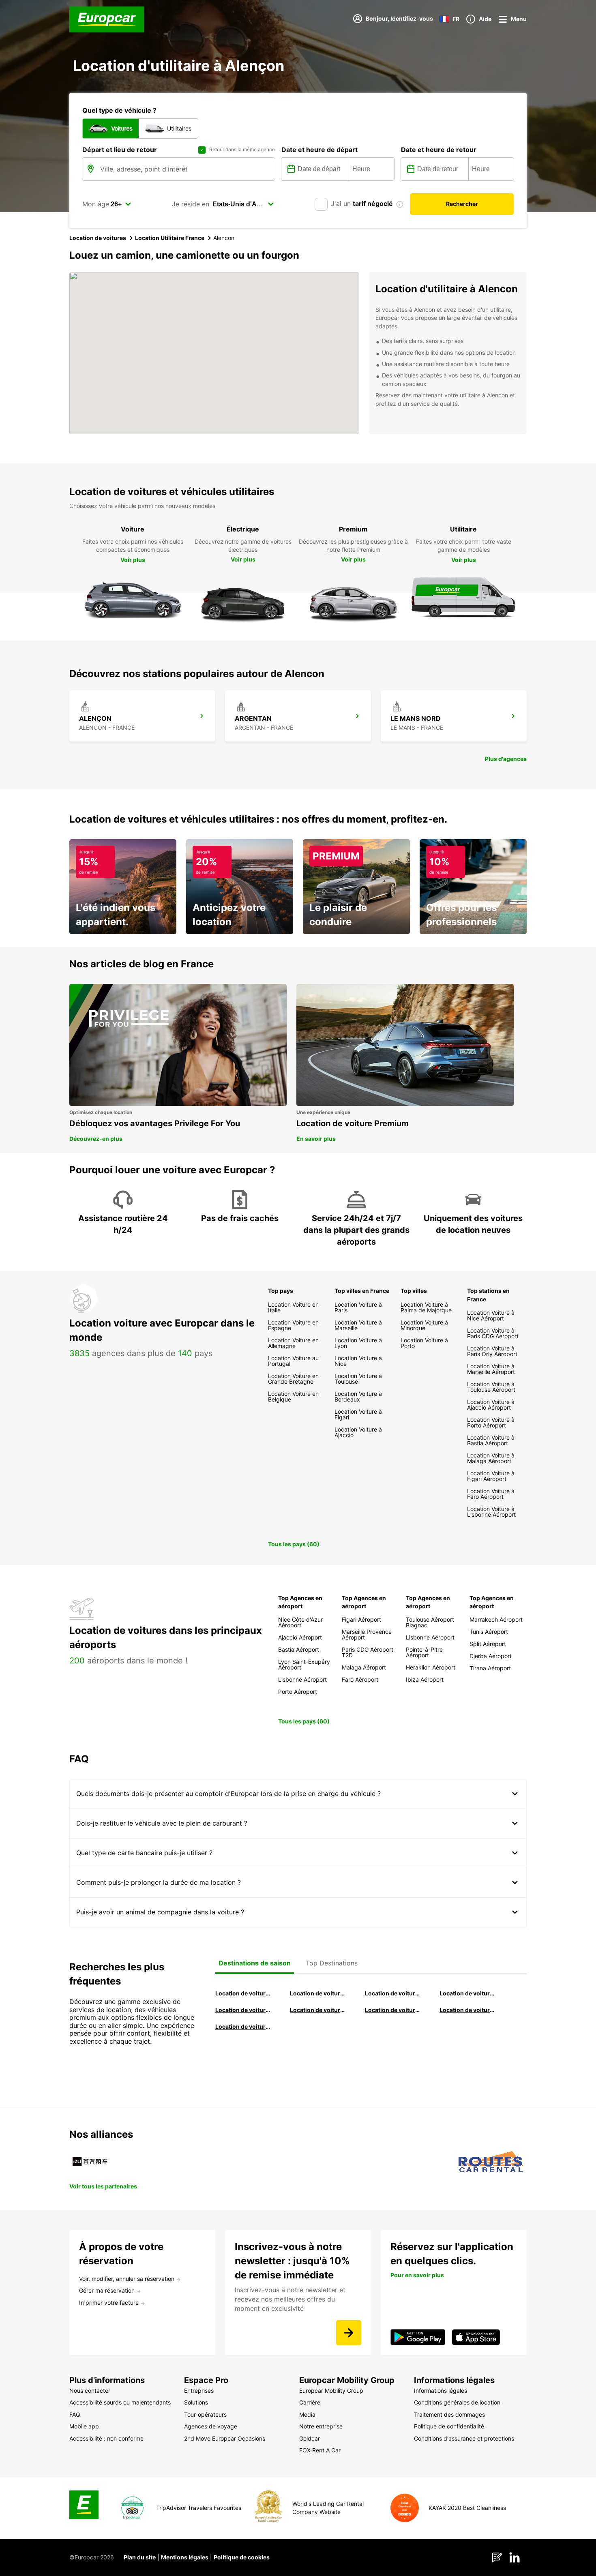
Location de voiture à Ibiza (467, 1993)
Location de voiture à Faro (318, 2010)
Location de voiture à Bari (318, 1993)
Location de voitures (98, 238)
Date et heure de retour (439, 150)
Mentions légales (185, 2557)
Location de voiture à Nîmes (393, 2010)
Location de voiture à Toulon (243, 2026)
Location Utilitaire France (170, 238)
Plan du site (140, 2557)
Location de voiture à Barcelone (243, 1993)
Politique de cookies (242, 2557)
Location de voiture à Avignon (467, 2010)
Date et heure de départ (319, 150)
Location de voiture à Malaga (393, 1993)
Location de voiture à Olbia (243, 2010)
